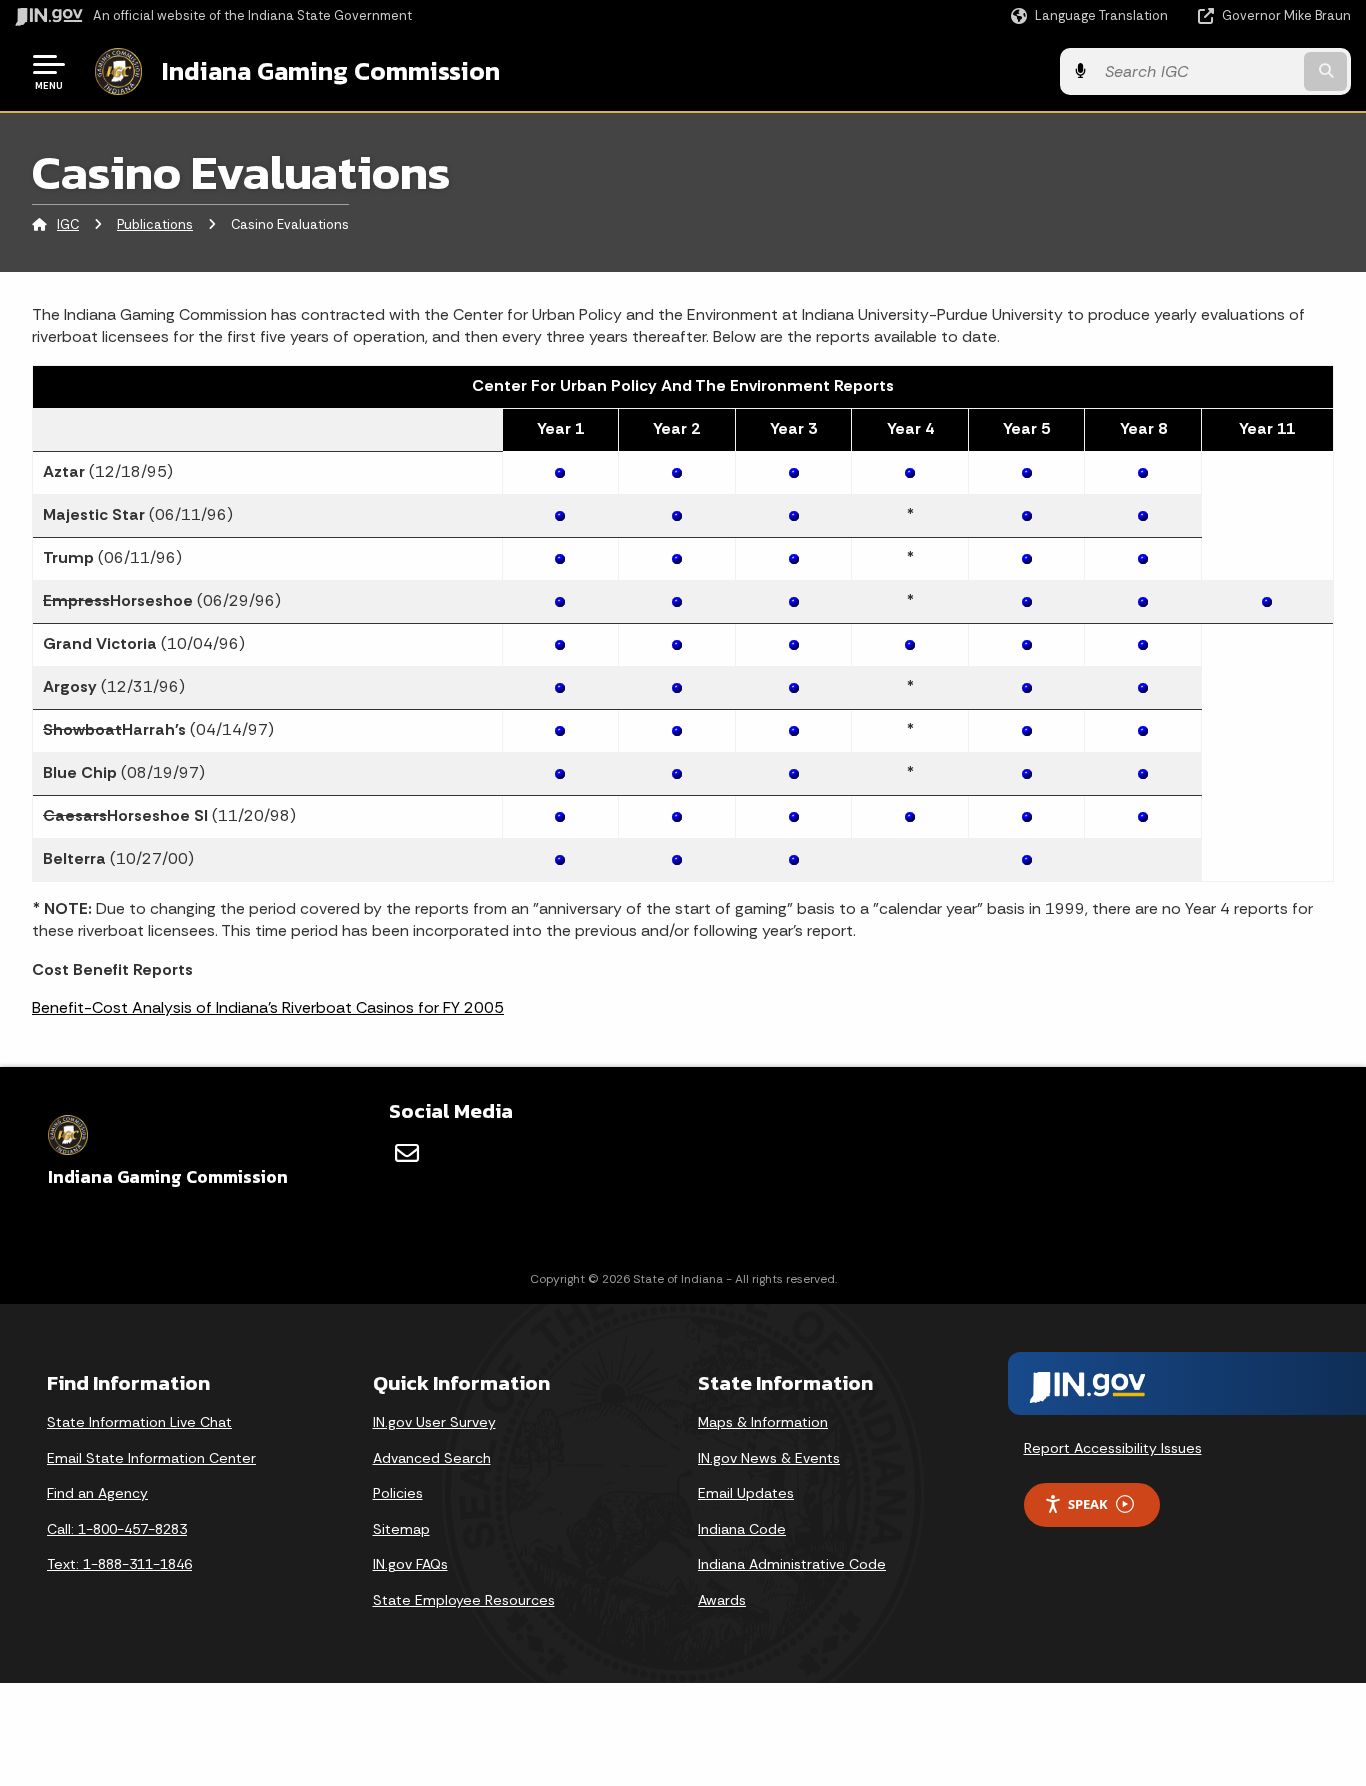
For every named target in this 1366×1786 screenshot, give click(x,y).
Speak (1088, 1504)
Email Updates (746, 1493)
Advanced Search (432, 1458)
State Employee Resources (464, 1600)
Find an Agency (97, 1493)
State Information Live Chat (139, 1422)
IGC (68, 224)
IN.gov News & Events (769, 1458)
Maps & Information (763, 1422)
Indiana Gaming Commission (331, 71)
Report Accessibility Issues (1113, 1448)
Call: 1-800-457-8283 (117, 1529)
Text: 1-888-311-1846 (119, 1564)
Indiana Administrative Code (792, 1564)
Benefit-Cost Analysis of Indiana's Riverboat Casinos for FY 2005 (268, 1007)
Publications (155, 224)
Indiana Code (742, 1529)
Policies (398, 1493)
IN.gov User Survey (434, 1422)
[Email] (407, 1153)
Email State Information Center (151, 1458)
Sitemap (401, 1529)
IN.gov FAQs (410, 1564)
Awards (722, 1600)
